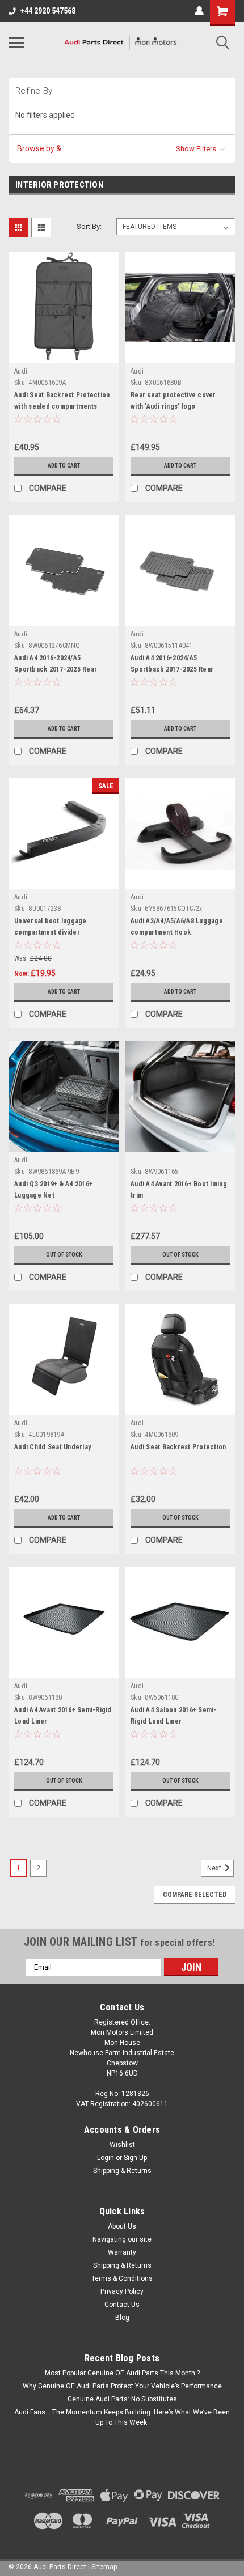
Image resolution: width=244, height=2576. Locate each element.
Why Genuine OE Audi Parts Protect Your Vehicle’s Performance (122, 2386)
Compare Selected (195, 1895)
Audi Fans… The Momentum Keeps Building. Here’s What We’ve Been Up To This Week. (122, 2417)
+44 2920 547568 (48, 11)
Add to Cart (64, 466)
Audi (21, 371)
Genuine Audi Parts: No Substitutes (122, 2399)
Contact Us (122, 2305)
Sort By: (89, 226)
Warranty (122, 2252)
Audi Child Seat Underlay (52, 1447)
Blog (122, 2318)
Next (215, 1868)
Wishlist (122, 2145)
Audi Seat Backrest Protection (178, 1447)
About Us (122, 2226)
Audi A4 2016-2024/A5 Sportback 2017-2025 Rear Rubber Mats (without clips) (174, 669)
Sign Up (135, 2158)
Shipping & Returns (122, 2171)
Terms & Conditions (122, 2278)
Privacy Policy (122, 2291)
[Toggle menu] (16, 43)
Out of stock (64, 1255)
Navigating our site (122, 2239)
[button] (122, 149)
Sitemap (104, 2567)
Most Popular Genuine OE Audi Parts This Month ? (122, 2373)
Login (106, 2158)
